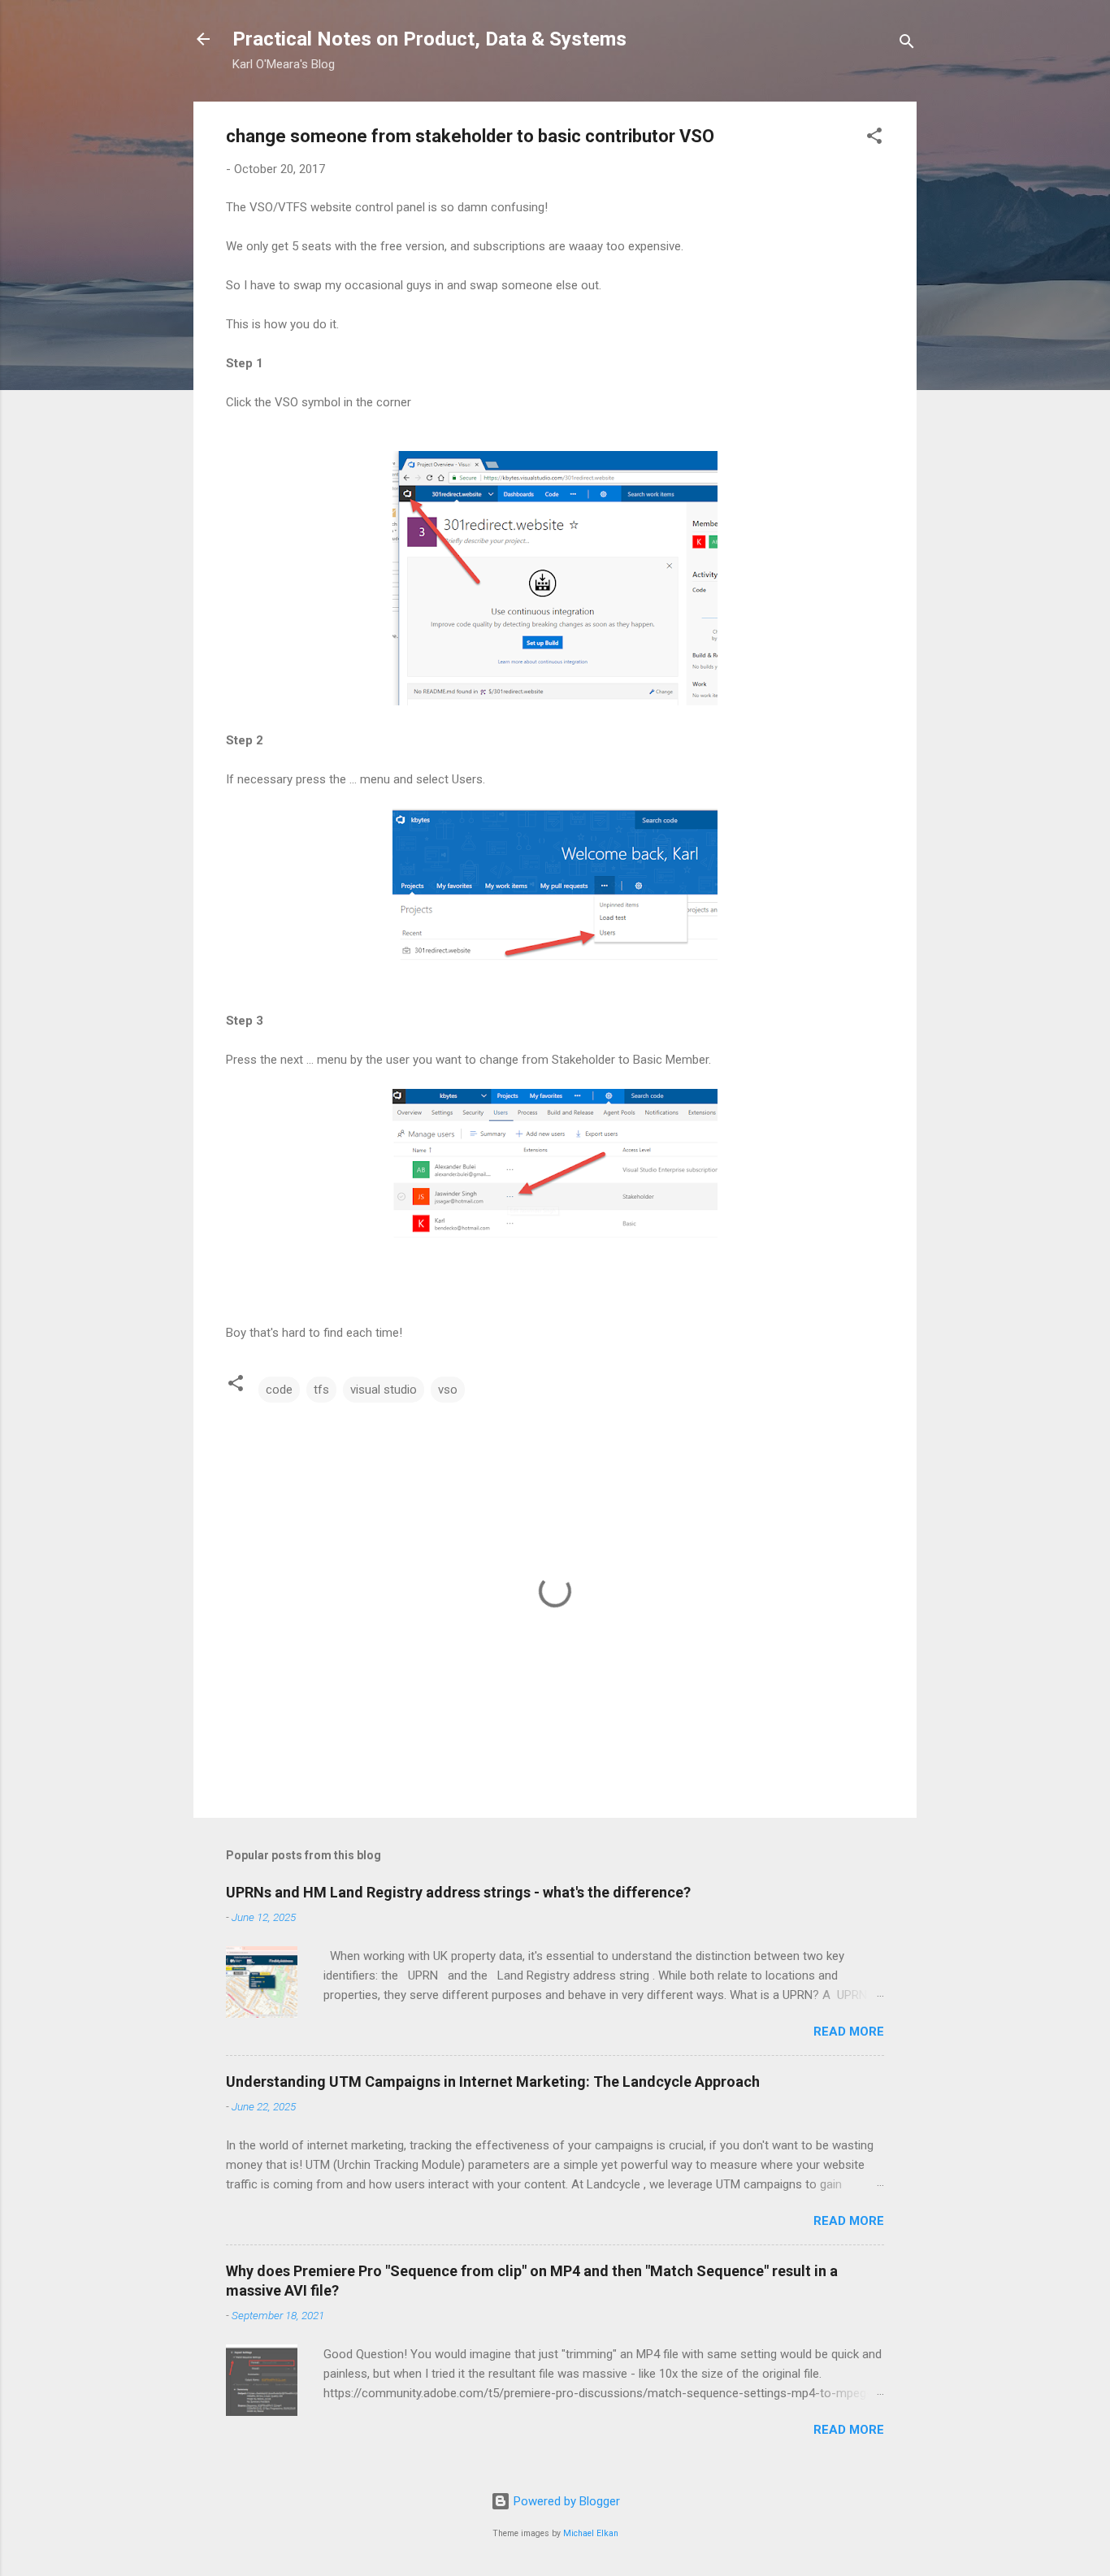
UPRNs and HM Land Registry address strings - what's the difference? (458, 1892)
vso (448, 1390)
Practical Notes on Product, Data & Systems (429, 39)
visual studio (384, 1390)
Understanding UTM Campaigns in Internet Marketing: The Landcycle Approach (493, 2082)
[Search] (907, 44)
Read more (849, 2032)
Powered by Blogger (565, 2501)
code (279, 1390)
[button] (874, 139)
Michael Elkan (591, 2533)
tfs (321, 1390)
